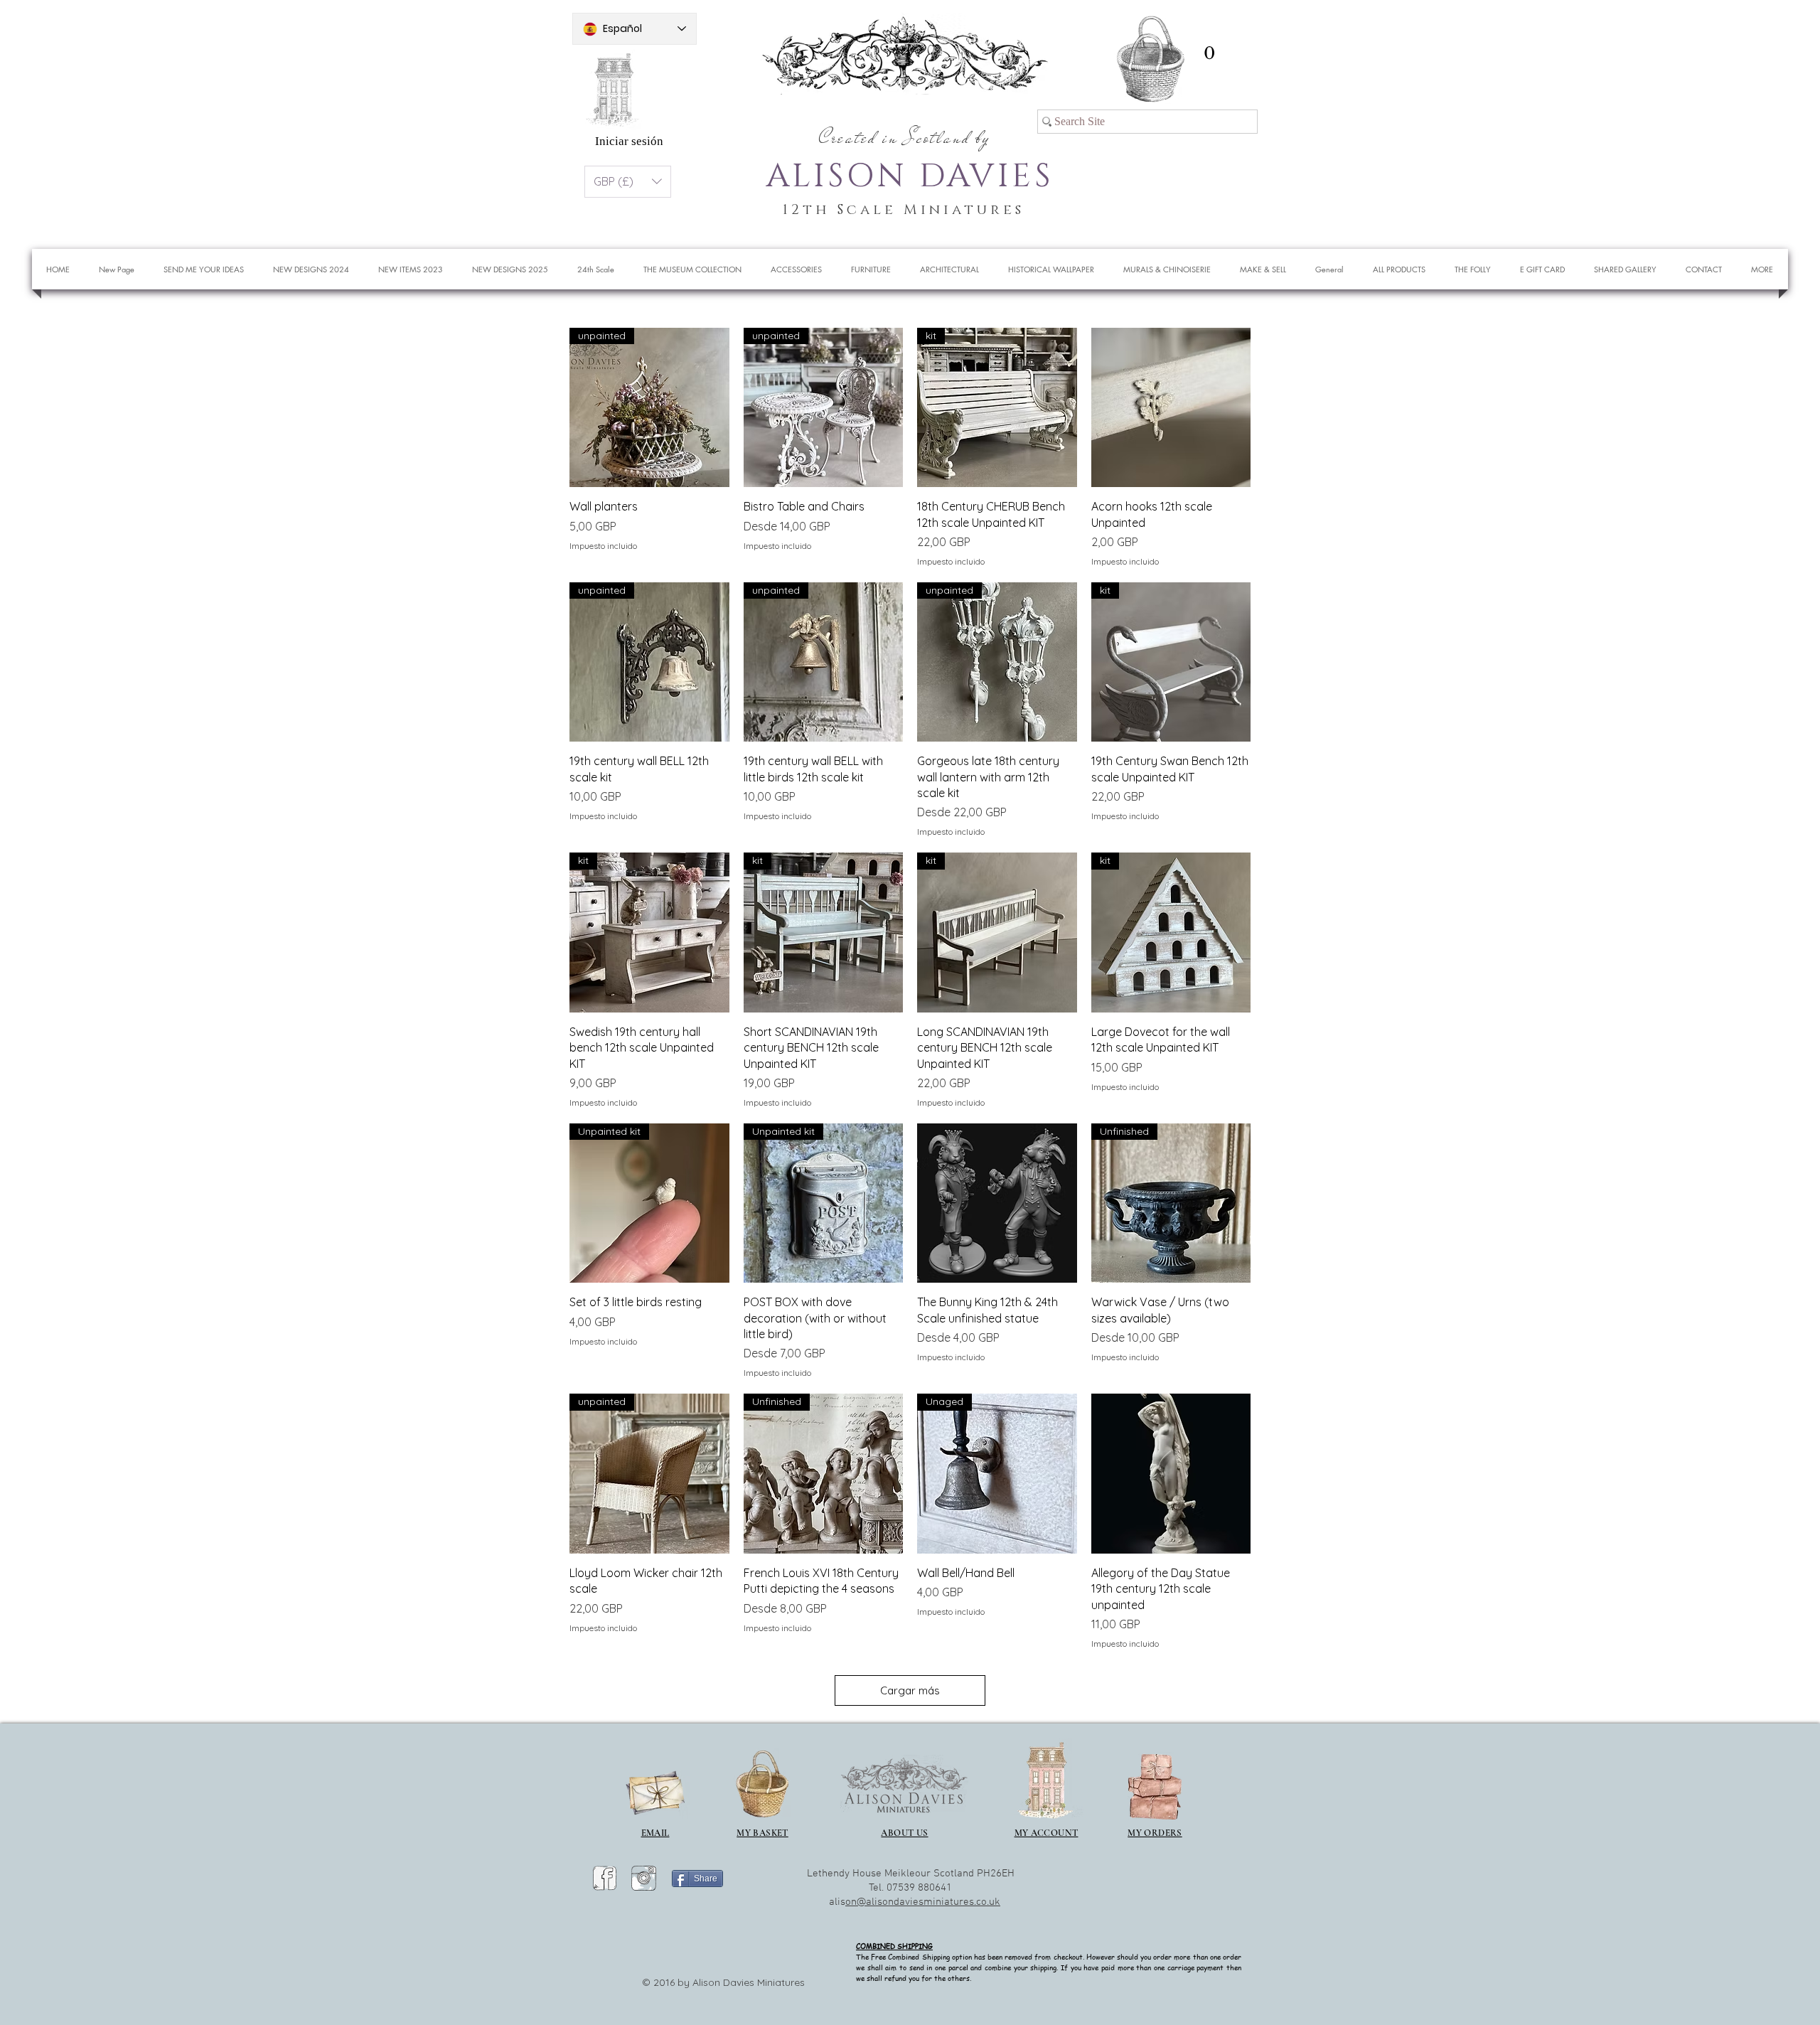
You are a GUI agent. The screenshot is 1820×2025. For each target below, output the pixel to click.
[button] (1209, 53)
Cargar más (910, 1690)
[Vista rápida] (1171, 408)
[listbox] (628, 182)
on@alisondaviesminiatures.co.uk (923, 1902)
